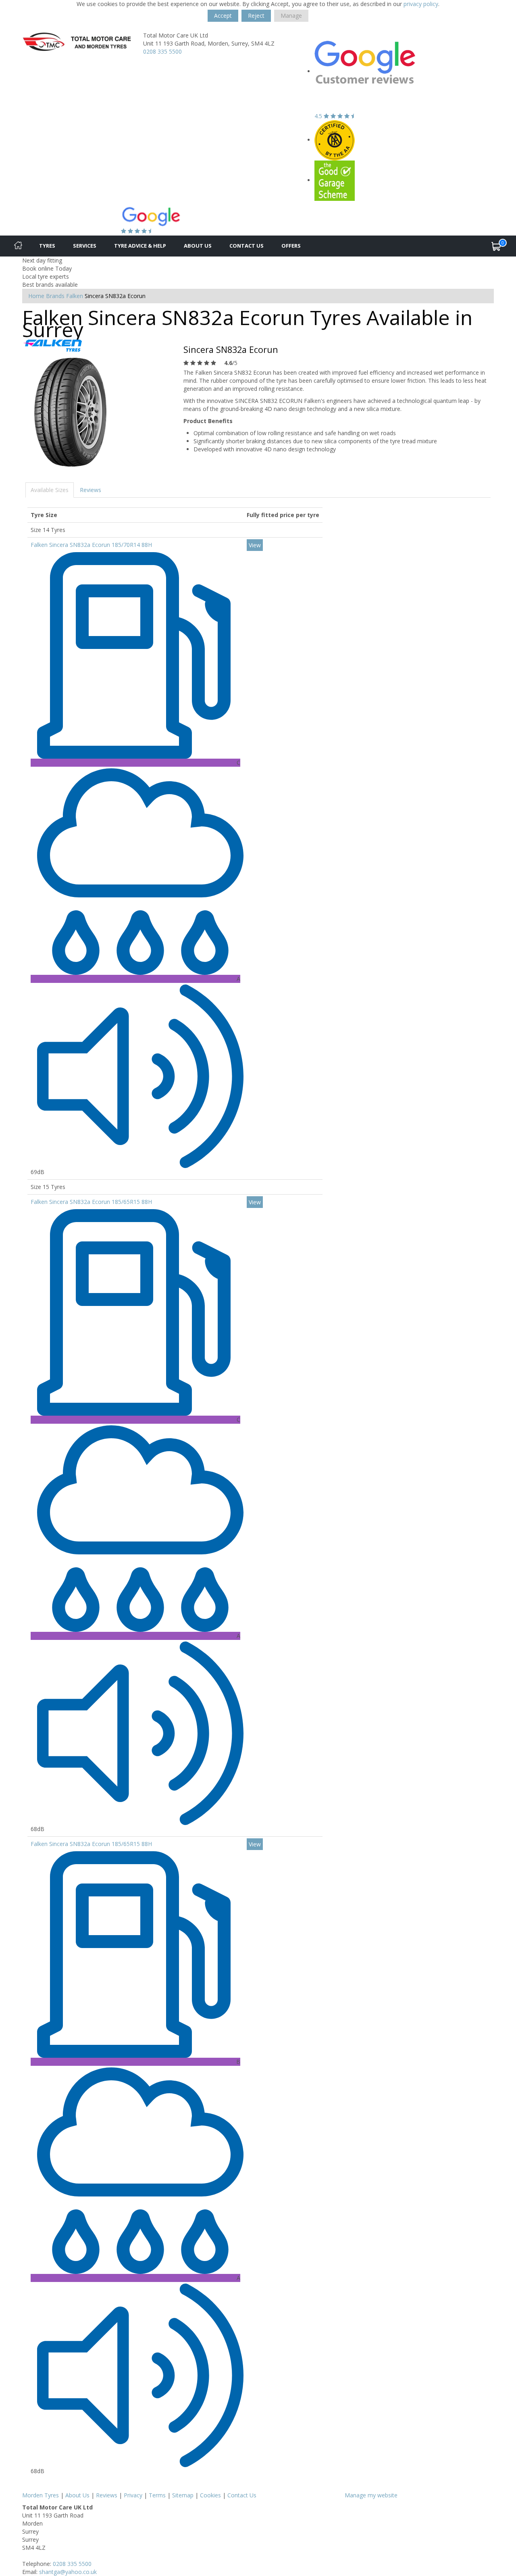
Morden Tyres (41, 2495)
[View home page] (77, 43)
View (255, 545)
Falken (75, 296)
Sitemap (183, 2495)
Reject (256, 16)
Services (85, 246)
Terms (157, 2495)
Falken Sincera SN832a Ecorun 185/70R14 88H (91, 545)
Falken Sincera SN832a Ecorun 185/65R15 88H (91, 1202)
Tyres (47, 246)
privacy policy (421, 4)
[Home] (18, 246)
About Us (198, 246)
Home (36, 296)
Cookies (210, 2495)
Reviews (91, 490)
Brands (55, 296)
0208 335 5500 (162, 51)
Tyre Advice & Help (140, 246)
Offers (291, 246)
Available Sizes (50, 490)
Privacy (133, 2495)
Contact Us (247, 246)
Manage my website (371, 2495)
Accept (223, 16)
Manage (291, 16)
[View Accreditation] (335, 140)
